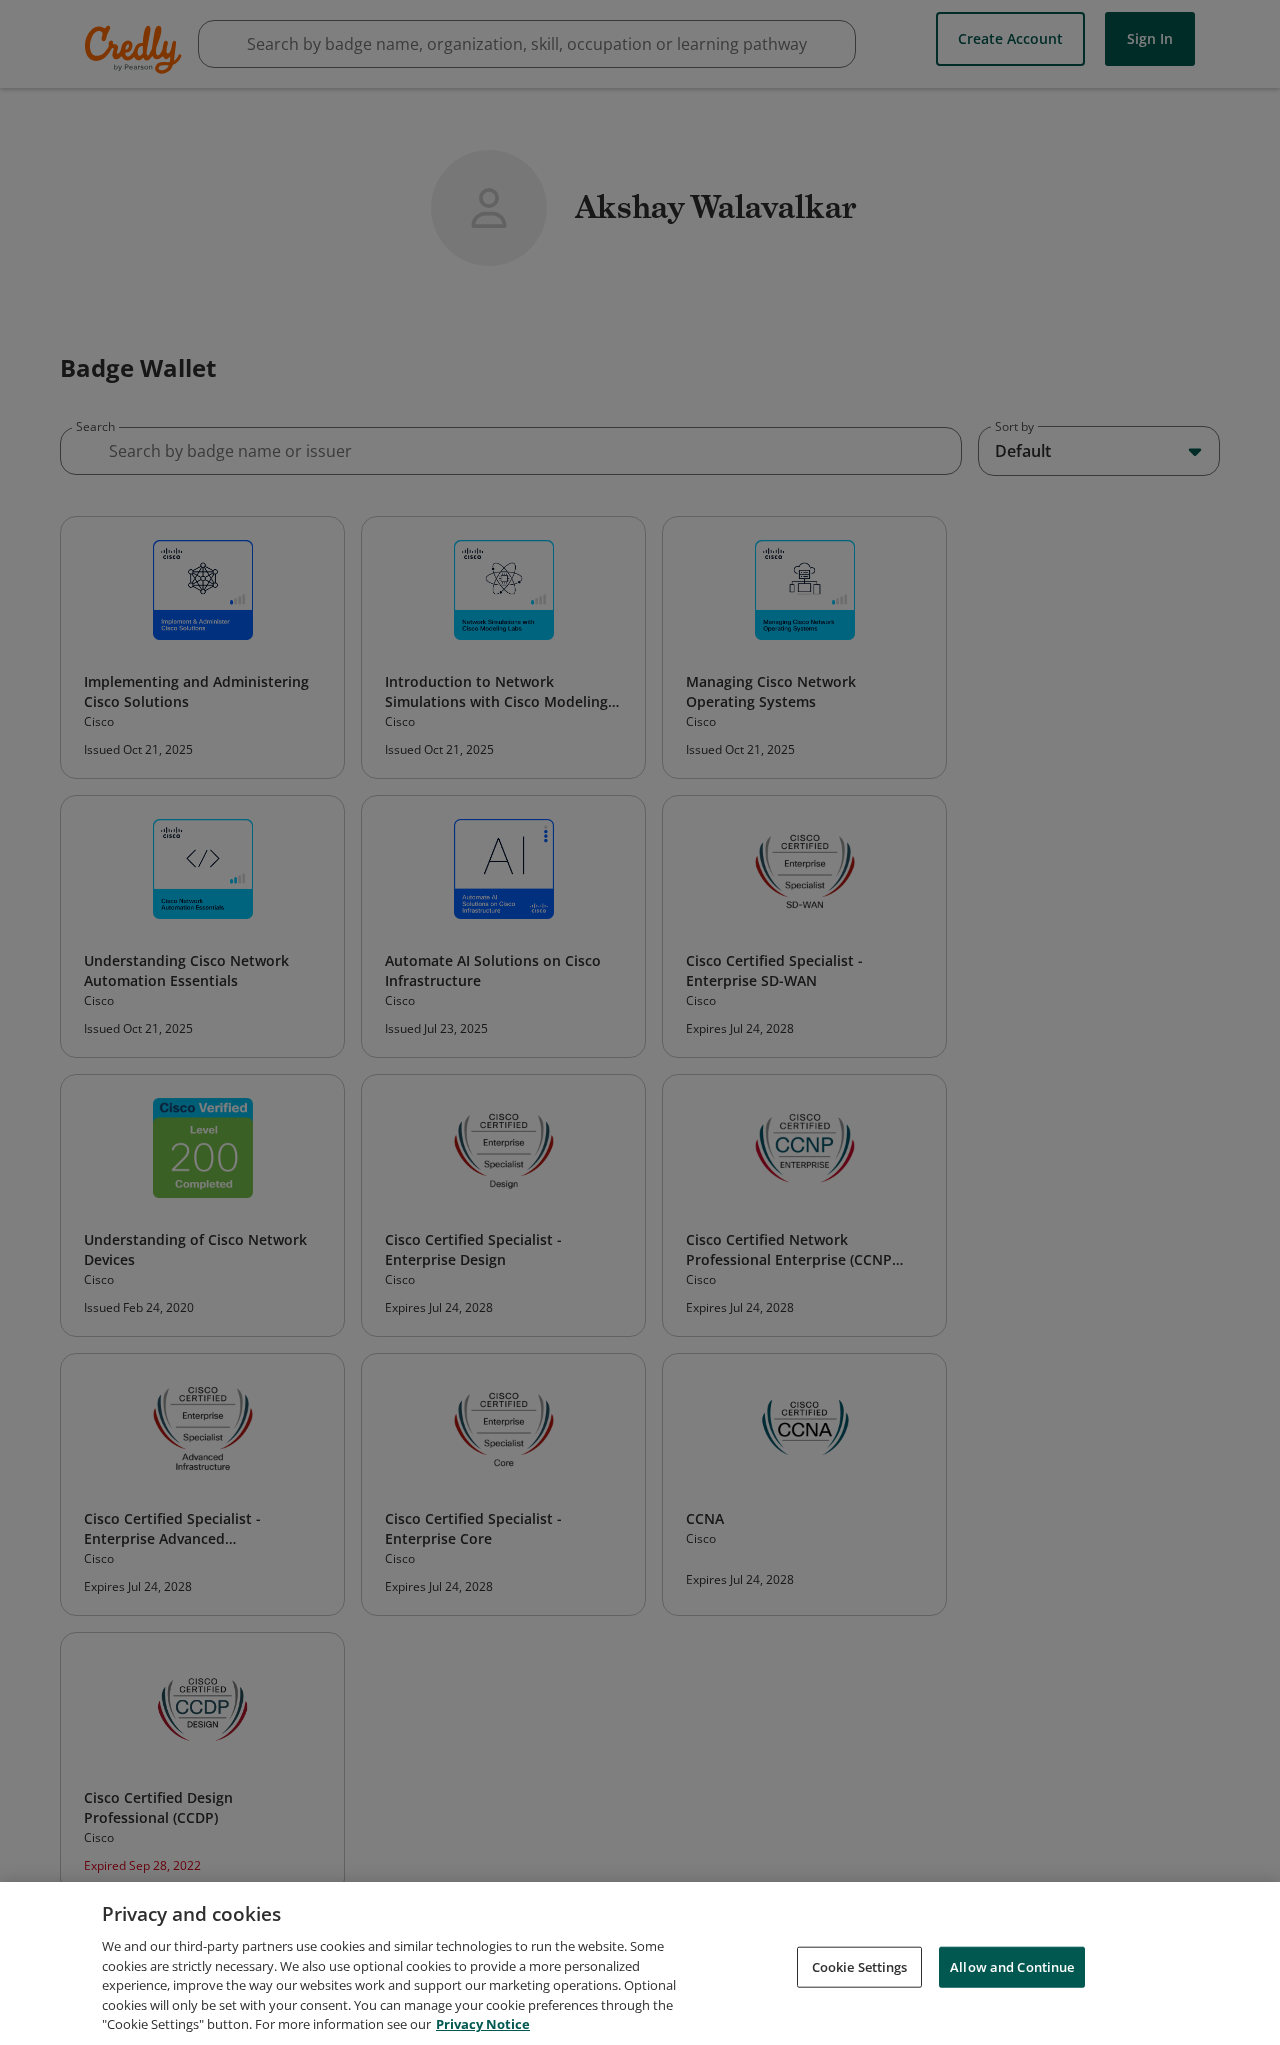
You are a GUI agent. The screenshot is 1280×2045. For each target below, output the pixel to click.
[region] (640, 1963)
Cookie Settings (860, 1966)
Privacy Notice (483, 2024)
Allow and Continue (1012, 1966)
